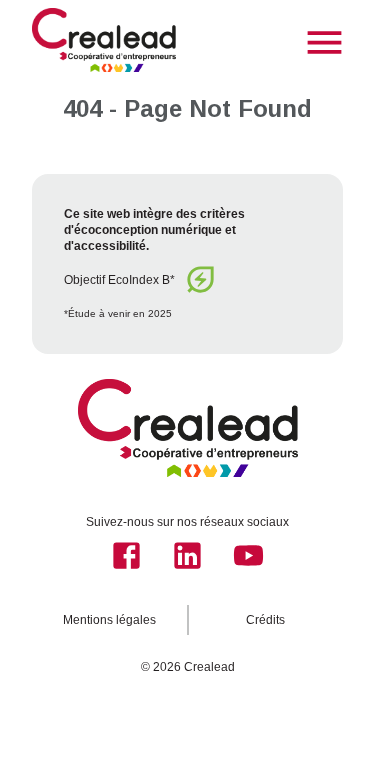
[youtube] (248, 555)
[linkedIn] (187, 555)
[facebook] (126, 555)
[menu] (324, 42)
